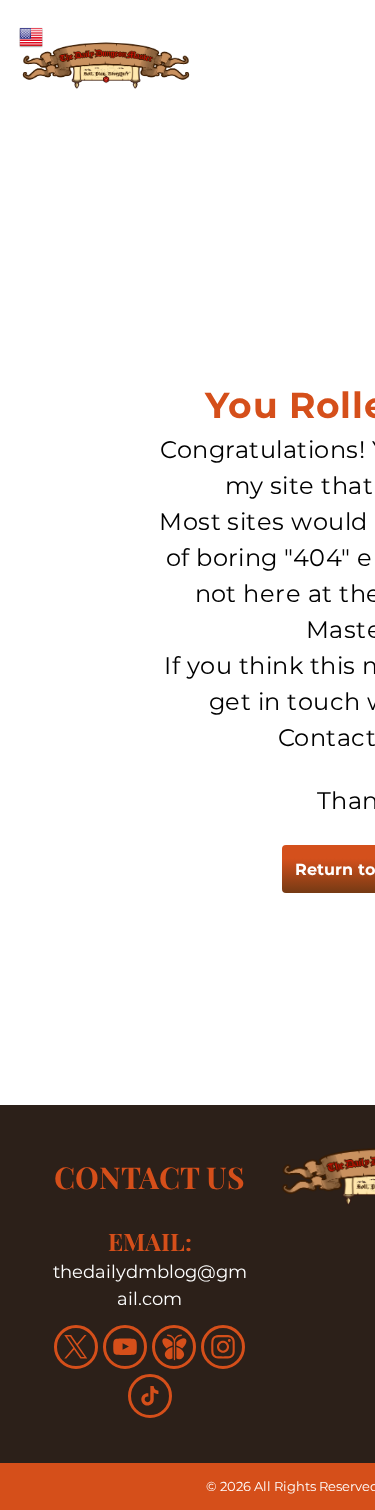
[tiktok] (150, 1398)
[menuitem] (275, 105)
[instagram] (223, 1349)
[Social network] (174, 1349)
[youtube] (125, 1349)
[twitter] (76, 1349)
